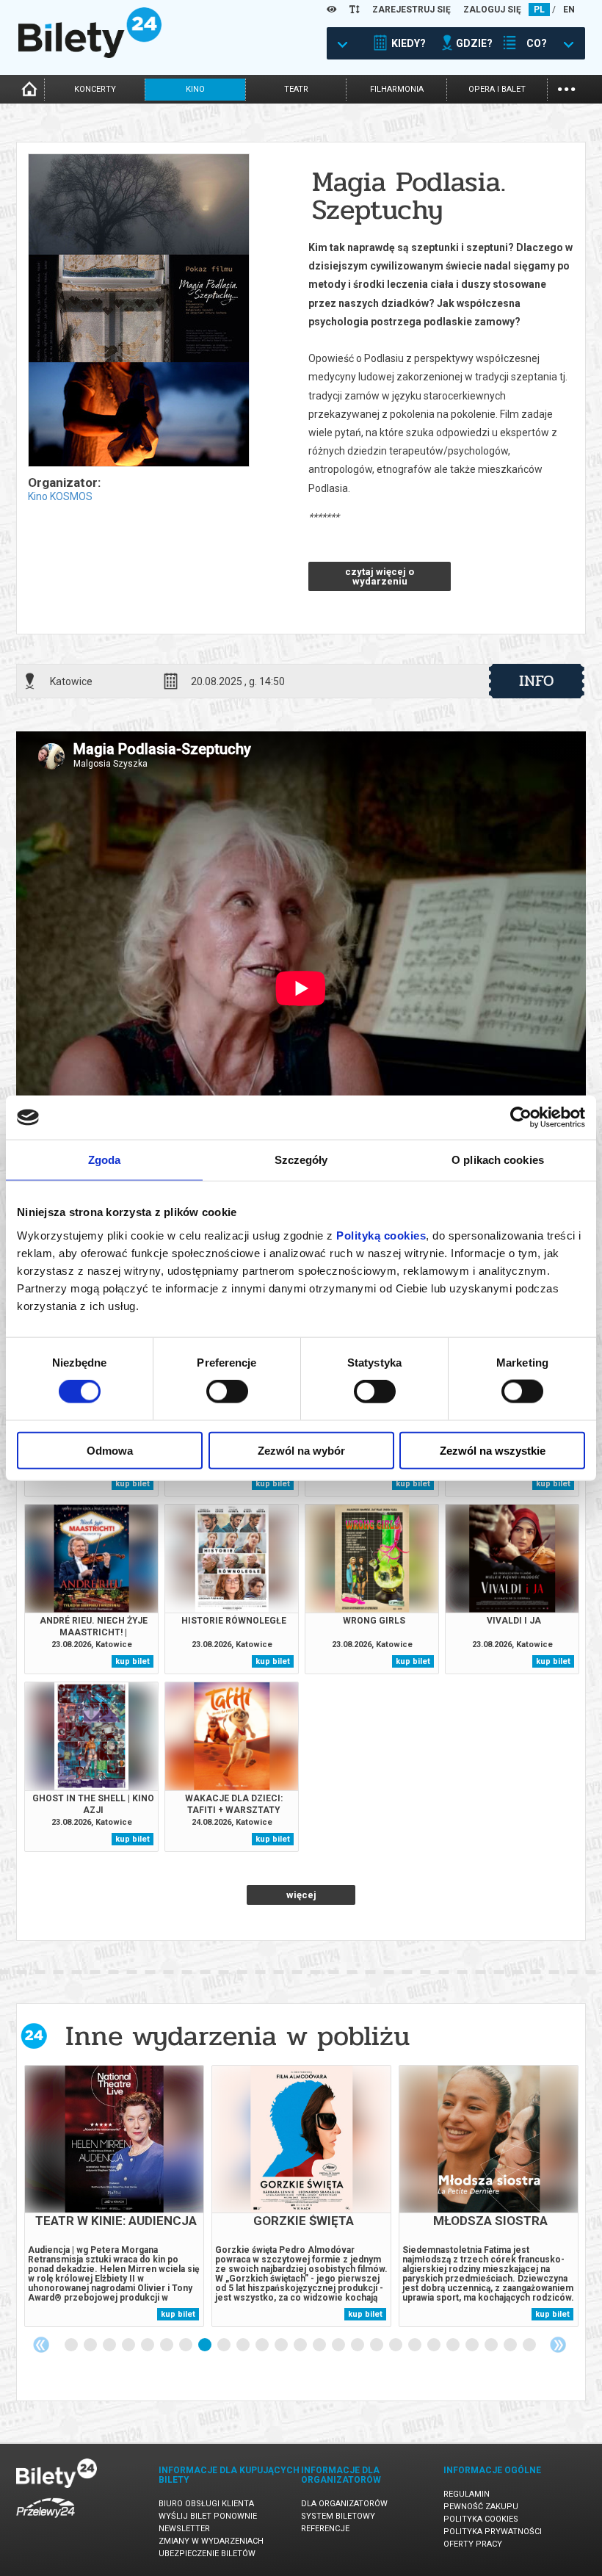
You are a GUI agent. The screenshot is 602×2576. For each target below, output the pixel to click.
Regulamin (467, 2494)
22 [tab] (473, 2345)
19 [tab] (416, 2345)
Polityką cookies (381, 1235)
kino (195, 89)
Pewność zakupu (481, 2507)
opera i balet (497, 89)
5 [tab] (148, 2345)
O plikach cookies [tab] (498, 1160)
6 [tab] (167, 2345)
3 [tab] (110, 2345)
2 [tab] (91, 2345)
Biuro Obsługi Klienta (206, 2504)
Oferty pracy (473, 2544)
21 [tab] (454, 2345)
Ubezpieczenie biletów (207, 2554)
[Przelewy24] (46, 2521)
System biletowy (338, 2516)
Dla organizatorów (344, 2504)
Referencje (325, 2529)
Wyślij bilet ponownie (208, 2516)
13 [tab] (301, 2345)
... (566, 88)
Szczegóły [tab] (301, 1160)
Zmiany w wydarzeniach (211, 2541)
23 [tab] (492, 2345)
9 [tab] (225, 2345)
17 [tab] (377, 2345)
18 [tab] (396, 2345)
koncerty (95, 89)
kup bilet (133, 1484)
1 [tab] (72, 2345)
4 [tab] (129, 2345)
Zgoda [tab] (105, 1160)
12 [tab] (282, 2345)
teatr (296, 89)
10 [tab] (244, 2345)
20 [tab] (435, 2345)
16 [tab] (358, 2345)
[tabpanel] (114, 2196)
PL (539, 10)
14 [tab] (320, 2345)
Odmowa (110, 1450)
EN (569, 10)
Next (558, 2345)
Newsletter (184, 2529)
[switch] (227, 1392)
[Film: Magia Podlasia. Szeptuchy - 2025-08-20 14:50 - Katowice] (138, 311)
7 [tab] (186, 2345)
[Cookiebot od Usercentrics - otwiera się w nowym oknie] (521, 1118)
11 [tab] (263, 2345)
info (537, 681)
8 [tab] (206, 2345)
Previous (41, 2345)
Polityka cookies (481, 2519)
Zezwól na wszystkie (493, 1450)
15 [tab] (339, 2345)
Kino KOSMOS (60, 496)
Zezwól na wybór (301, 1450)
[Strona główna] (90, 54)
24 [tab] (511, 2345)
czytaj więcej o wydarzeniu (380, 576)
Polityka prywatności (493, 2532)
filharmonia (397, 89)
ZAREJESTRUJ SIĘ (411, 10)
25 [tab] (530, 2345)
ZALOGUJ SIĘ (492, 10)
